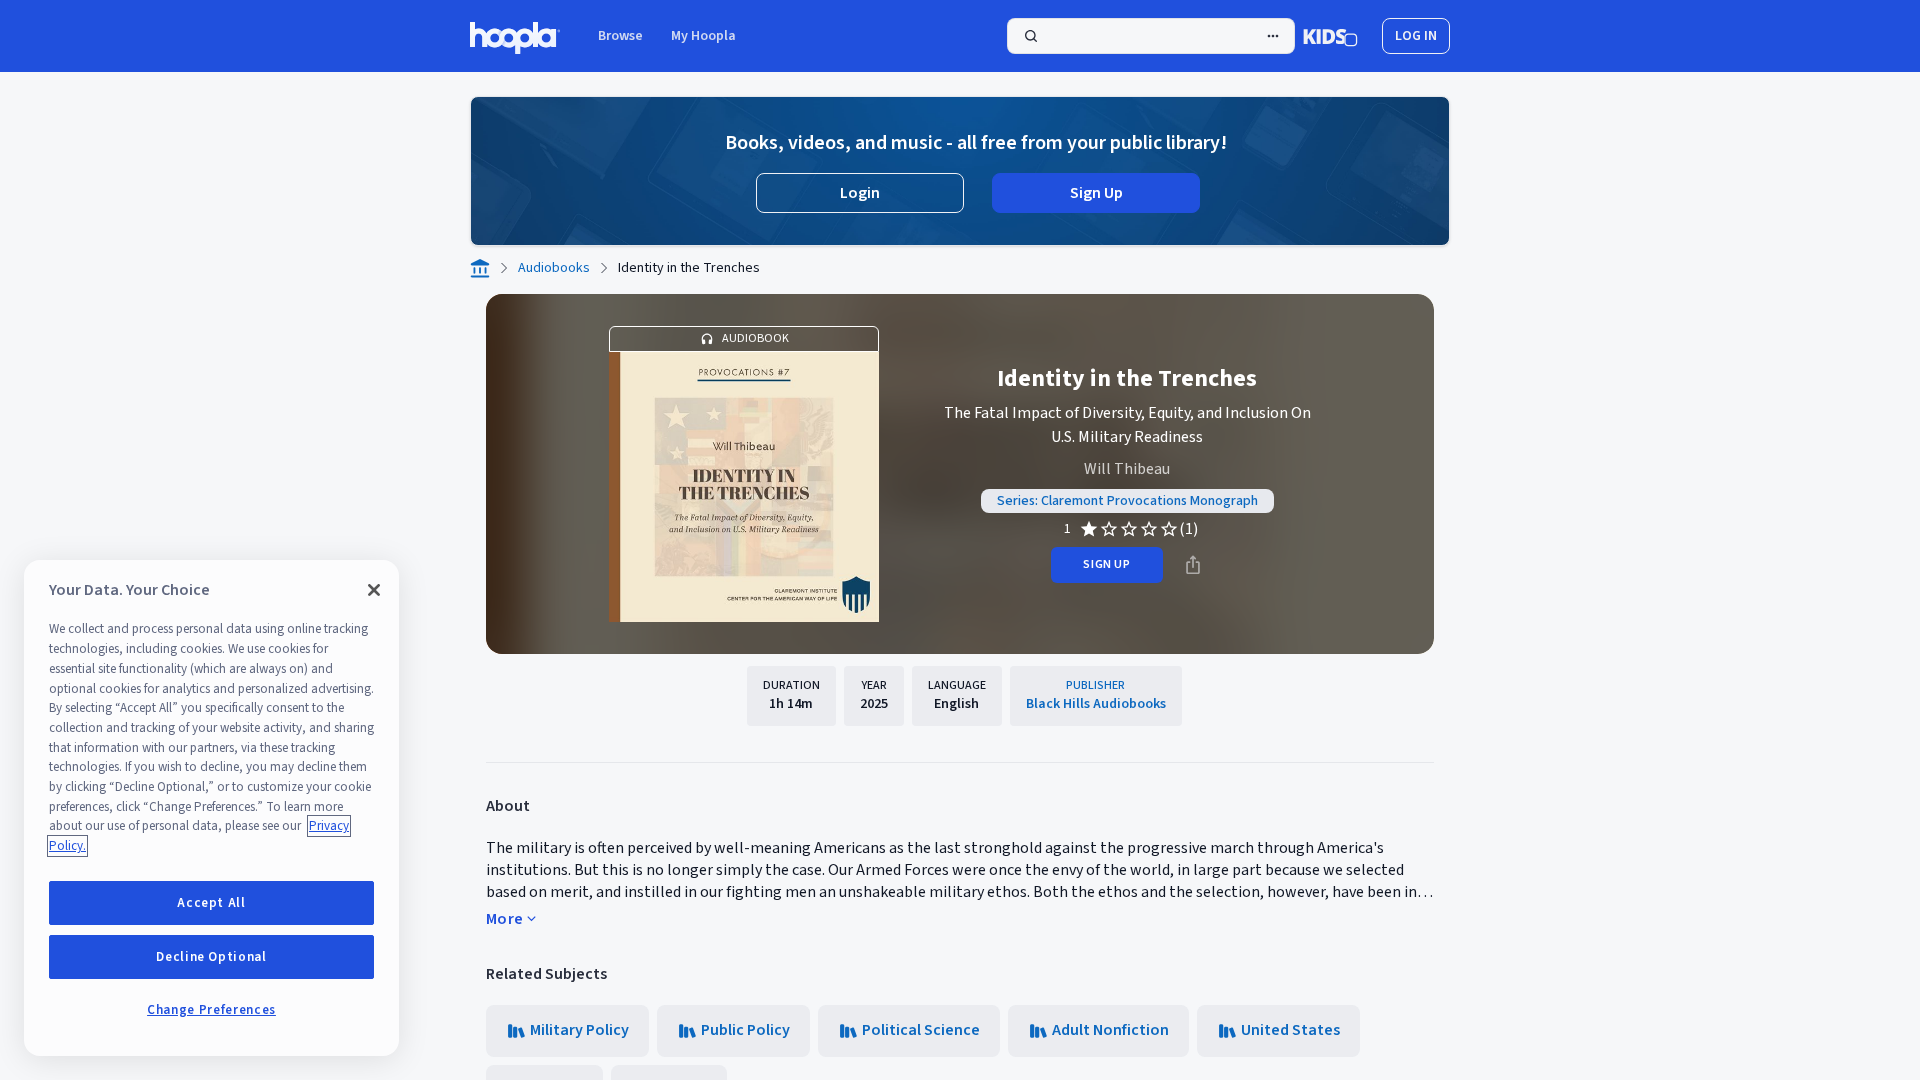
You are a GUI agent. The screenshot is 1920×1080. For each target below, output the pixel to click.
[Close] (374, 590)
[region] (211, 808)
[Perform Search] (1151, 36)
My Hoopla (703, 36)
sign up (1106, 564)
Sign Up (1096, 193)
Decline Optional (211, 957)
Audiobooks (554, 268)
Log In (1416, 36)
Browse (620, 36)
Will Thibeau (1127, 469)
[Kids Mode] (1330, 36)
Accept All (211, 903)
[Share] (1193, 565)
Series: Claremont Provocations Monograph (1127, 501)
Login (860, 193)
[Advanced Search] (1273, 36)
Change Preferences (211, 1010)
